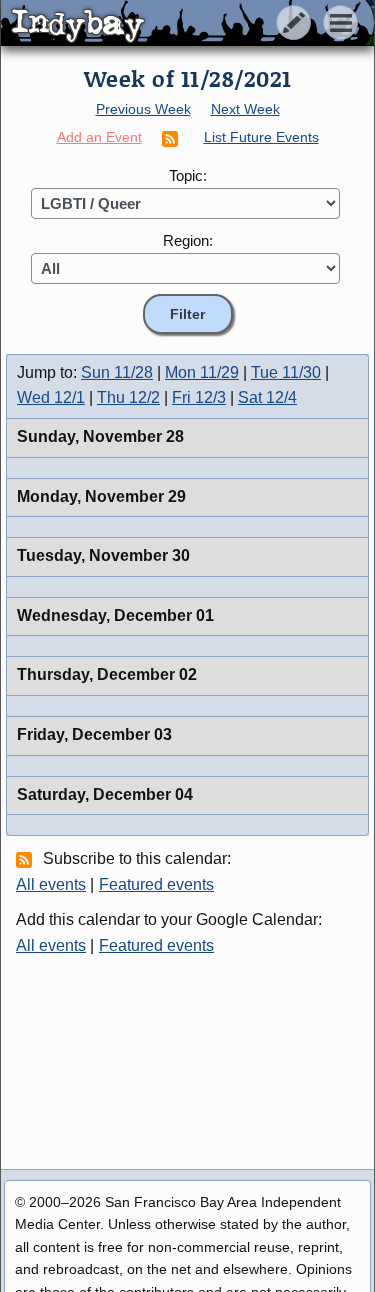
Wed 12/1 (51, 397)
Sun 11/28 (117, 372)
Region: (188, 240)
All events (51, 884)
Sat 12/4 (267, 397)
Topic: (188, 175)
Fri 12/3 (199, 397)
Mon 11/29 (202, 372)
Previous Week (143, 109)
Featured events (156, 884)
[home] (187, 24)
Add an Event (99, 137)
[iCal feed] (27, 859)
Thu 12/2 (128, 397)
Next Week (245, 109)
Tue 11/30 (286, 372)
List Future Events (261, 137)
